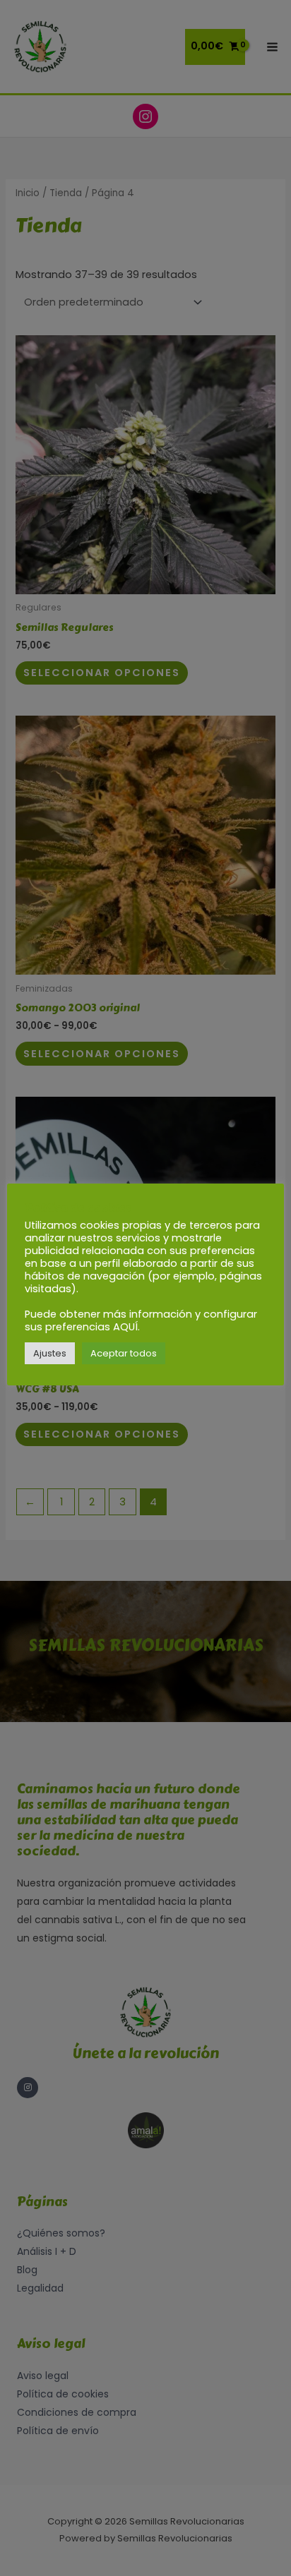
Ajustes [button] (50, 1353)
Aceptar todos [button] (124, 1353)
